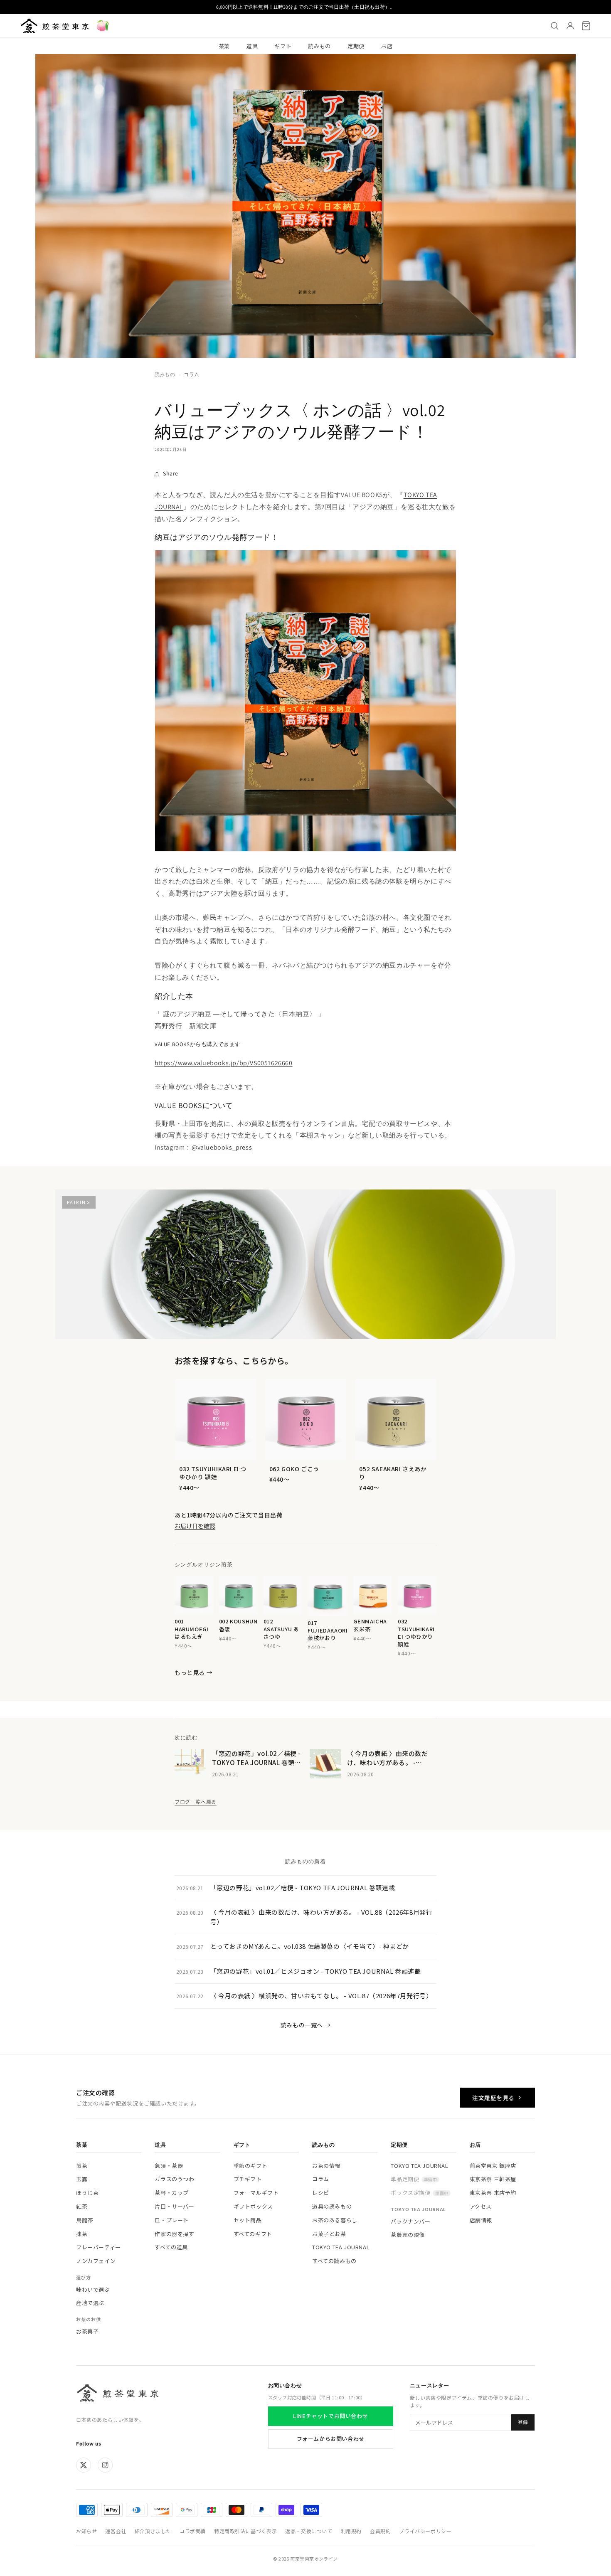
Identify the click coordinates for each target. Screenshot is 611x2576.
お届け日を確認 (195, 1526)
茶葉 (224, 46)
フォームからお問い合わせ (331, 2439)
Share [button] (171, 473)
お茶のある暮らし (335, 2220)
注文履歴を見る (493, 2098)
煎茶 (82, 2166)
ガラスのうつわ (174, 2179)
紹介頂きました (153, 2531)
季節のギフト (251, 2166)
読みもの (319, 46)
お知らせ (86, 2531)
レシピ (321, 2193)
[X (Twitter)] (84, 2465)
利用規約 (351, 2531)
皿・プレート (172, 2220)
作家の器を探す (174, 2234)
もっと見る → (193, 1672)
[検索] (554, 26)
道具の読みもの (332, 2206)
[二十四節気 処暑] (103, 26)
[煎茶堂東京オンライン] (55, 26)
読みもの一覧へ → (305, 2025)
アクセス (481, 2206)
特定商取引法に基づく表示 (245, 2531)
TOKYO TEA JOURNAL (341, 2247)
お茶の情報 (326, 2166)
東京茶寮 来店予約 (493, 2193)
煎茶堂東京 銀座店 (493, 2166)
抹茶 (82, 2234)
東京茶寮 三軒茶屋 (493, 2179)
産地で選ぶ (90, 2303)
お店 (387, 46)
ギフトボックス (253, 2206)
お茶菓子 (87, 2331)
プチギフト (248, 2179)
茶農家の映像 (408, 2235)
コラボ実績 (193, 2531)
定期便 (356, 46)
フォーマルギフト (256, 2193)
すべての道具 (171, 2247)
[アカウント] (570, 26)
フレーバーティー (99, 2247)
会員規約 (380, 2531)
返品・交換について (309, 2531)
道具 (252, 46)
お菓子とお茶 (329, 2234)
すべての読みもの (334, 2261)
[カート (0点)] (586, 26)
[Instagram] (105, 2465)
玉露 (82, 2179)
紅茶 (82, 2206)
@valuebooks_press (222, 1147)
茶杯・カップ (172, 2193)
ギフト (283, 46)
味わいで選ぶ (93, 2289)
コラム (191, 374)
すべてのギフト (253, 2234)
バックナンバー (410, 2221)
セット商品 (248, 2220)
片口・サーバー (174, 2206)
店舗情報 (481, 2220)
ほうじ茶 (87, 2193)
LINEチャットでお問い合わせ (330, 2416)
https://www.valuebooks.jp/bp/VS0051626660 (224, 1063)
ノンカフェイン (96, 2261)
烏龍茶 (85, 2220)
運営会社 (116, 2531)
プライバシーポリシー (425, 2531)
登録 (523, 2422)
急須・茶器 (169, 2166)
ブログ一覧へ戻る (196, 1801)
